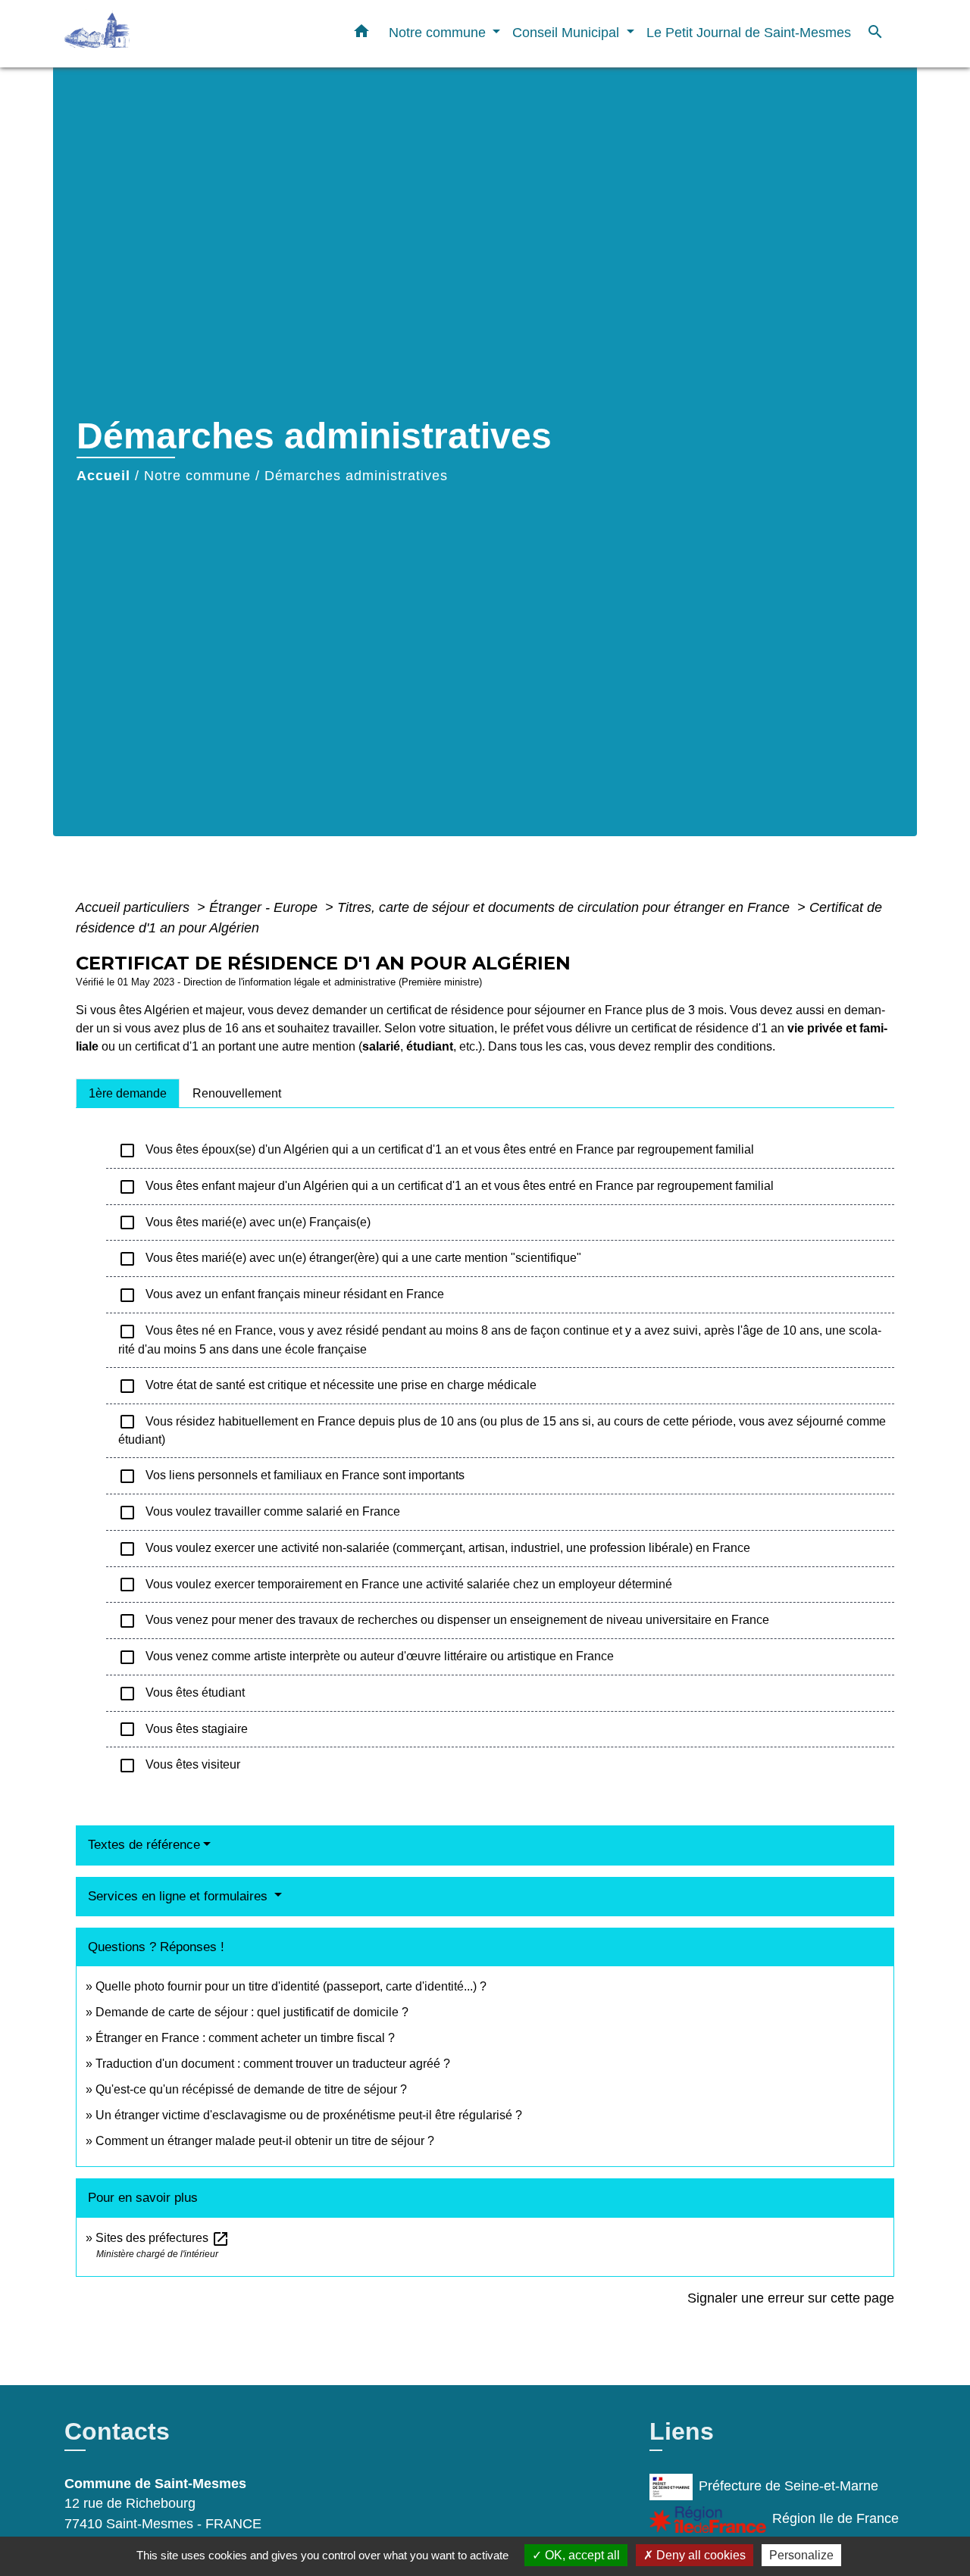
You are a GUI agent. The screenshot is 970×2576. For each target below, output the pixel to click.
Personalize (801, 2555)
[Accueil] (159, 34)
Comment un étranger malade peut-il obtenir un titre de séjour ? (265, 2141)
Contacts (117, 2431)
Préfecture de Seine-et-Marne (789, 2486)
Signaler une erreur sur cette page (791, 2298)
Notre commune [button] (439, 32)
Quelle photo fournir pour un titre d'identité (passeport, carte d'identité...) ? (291, 1986)
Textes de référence (144, 1845)
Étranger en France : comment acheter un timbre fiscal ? (245, 2038)
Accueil (103, 476)
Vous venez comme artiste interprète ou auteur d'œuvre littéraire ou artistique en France (366, 1657)
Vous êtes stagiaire (183, 1729)
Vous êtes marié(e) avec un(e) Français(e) (244, 1222)
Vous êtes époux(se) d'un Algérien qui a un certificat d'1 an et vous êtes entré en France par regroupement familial (436, 1151)
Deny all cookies (699, 2555)
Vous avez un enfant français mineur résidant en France (281, 1295)
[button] (361, 34)
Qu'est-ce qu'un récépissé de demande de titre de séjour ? (251, 2089)
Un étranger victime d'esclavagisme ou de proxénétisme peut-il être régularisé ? (309, 2115)
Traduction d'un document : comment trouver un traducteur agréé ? (273, 2064)
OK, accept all (581, 2555)
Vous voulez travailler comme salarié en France (259, 1513)
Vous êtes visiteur (179, 1766)
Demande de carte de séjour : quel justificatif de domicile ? (252, 2012)
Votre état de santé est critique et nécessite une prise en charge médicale (327, 1386)
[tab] (128, 1093)
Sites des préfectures (163, 2238)
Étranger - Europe (265, 907)
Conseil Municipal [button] (568, 32)
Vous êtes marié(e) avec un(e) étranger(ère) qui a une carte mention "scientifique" (350, 1259)
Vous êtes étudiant (181, 1694)
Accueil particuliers (135, 907)
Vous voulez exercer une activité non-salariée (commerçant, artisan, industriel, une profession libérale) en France (434, 1549)
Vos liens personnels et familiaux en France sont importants (291, 1476)
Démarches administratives (356, 476)
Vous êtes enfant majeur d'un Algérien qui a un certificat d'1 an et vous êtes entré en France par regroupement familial (446, 1187)
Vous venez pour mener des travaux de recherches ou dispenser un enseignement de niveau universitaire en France (444, 1621)
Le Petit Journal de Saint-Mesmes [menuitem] (749, 32)
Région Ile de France (835, 2518)
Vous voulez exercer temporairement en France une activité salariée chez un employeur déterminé (395, 1585)
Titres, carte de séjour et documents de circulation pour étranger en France (565, 907)
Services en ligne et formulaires (180, 1896)
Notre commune (197, 476)
